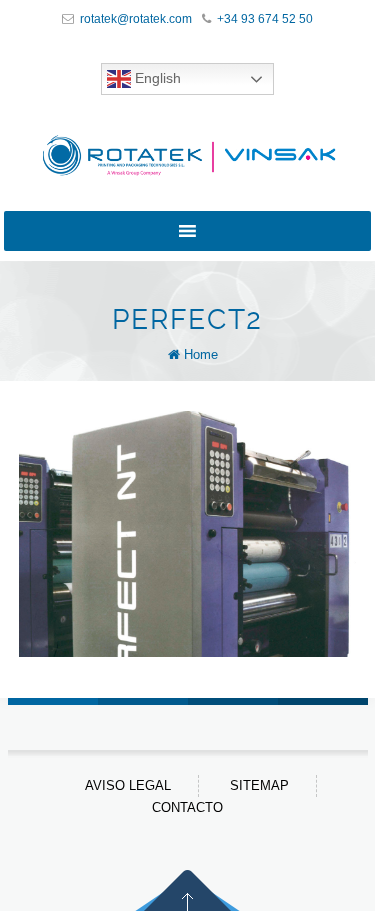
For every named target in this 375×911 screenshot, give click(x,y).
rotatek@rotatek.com (136, 19)
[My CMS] (188, 155)
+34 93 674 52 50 (265, 19)
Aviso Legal (128, 785)
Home (201, 354)
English (156, 78)
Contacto (187, 807)
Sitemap (259, 785)
